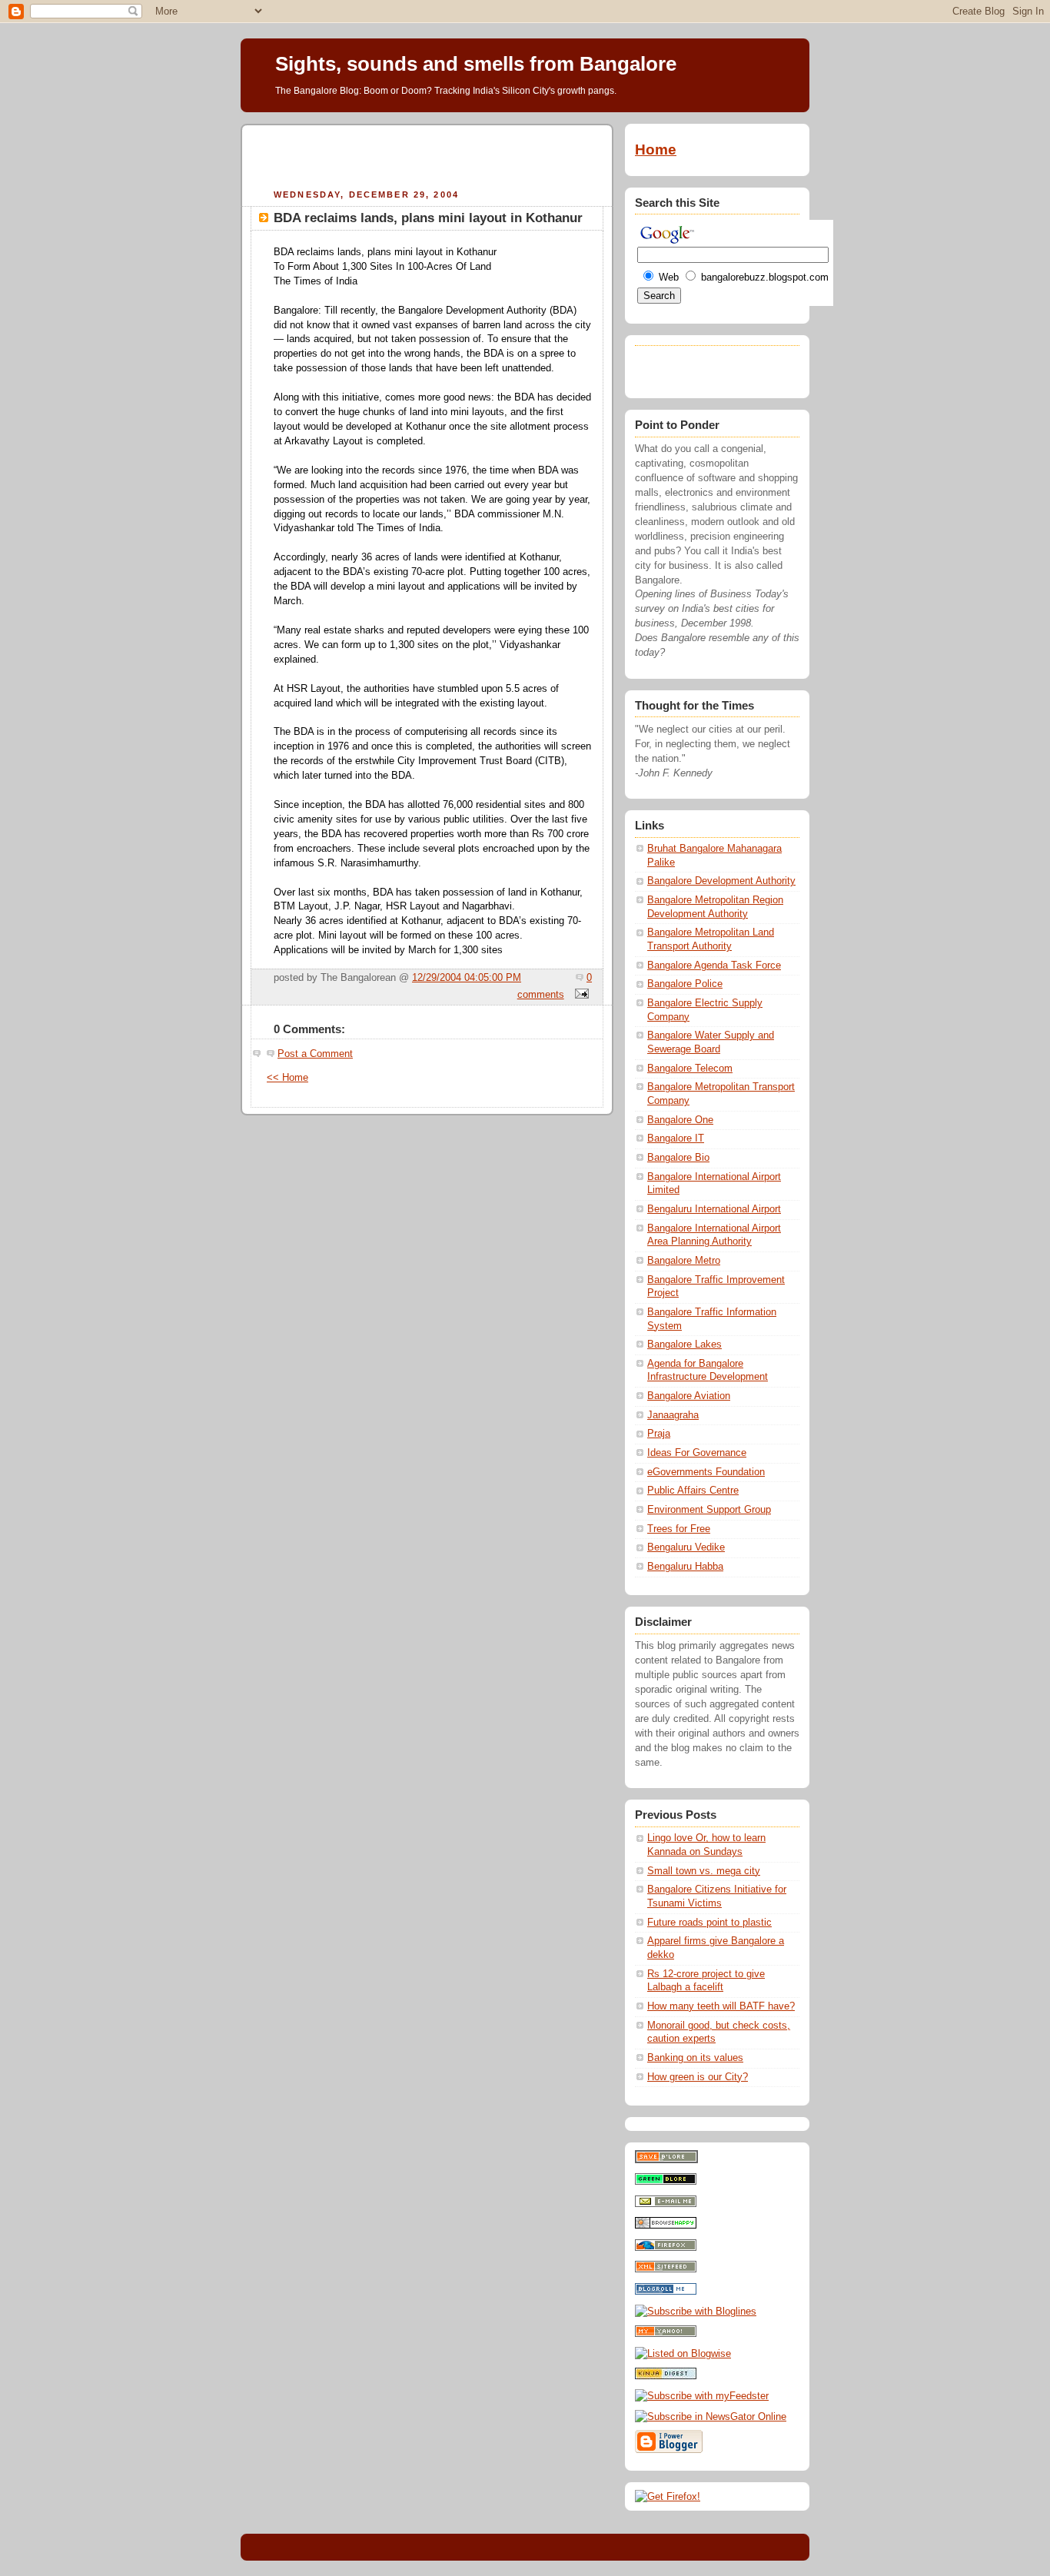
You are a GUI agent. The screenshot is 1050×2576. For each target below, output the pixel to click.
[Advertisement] (427, 155)
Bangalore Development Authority (721, 881)
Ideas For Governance (697, 1453)
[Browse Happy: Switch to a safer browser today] (666, 2225)
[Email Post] (580, 995)
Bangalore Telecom (690, 1069)
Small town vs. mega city (704, 1871)
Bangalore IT (676, 1138)
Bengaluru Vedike (686, 1547)
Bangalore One (680, 1120)
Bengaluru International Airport (714, 1209)
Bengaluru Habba (685, 1567)
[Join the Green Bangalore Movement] (666, 2182)
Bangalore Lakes (684, 1345)
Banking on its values (695, 2058)
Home (656, 150)
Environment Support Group (709, 1510)
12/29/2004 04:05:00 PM (467, 978)
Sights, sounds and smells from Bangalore (476, 64)
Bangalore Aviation (689, 1396)
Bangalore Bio (678, 1158)
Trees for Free (679, 1529)
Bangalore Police (685, 984)
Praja (659, 1434)
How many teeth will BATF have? (721, 2006)
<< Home (287, 1078)
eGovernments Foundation (706, 1472)
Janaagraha (673, 1415)
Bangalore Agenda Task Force (714, 966)
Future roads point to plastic (709, 1923)
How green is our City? (698, 2077)
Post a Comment (315, 1054)
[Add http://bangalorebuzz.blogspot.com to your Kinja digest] (666, 2376)
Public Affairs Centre (693, 1491)
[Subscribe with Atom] (666, 2269)
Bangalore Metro (684, 1261)
